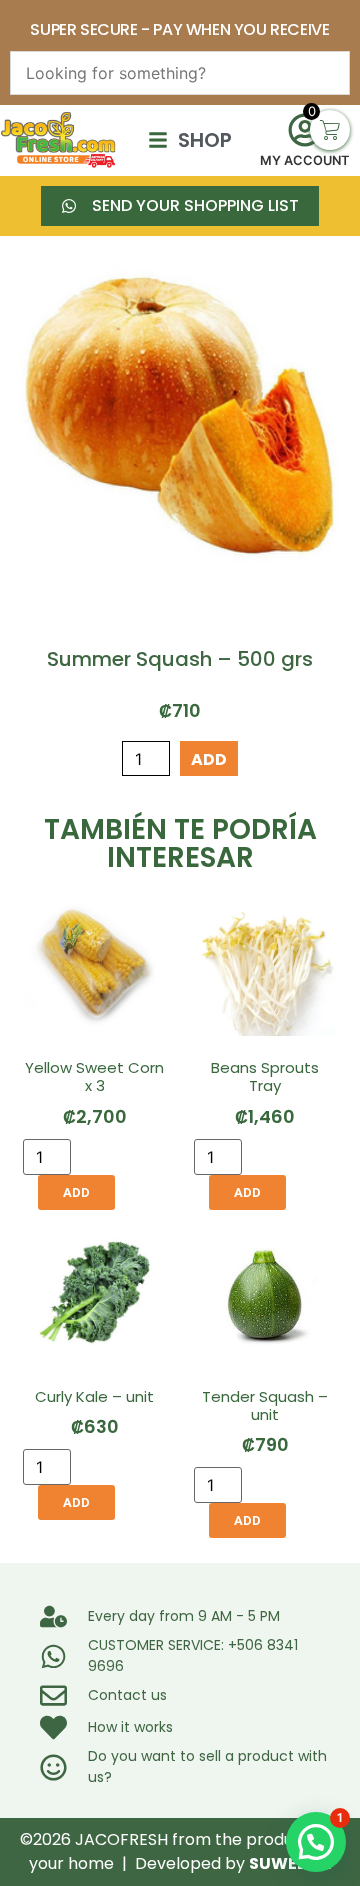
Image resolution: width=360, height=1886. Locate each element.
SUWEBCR (290, 1863)
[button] (316, 1842)
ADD (209, 759)
